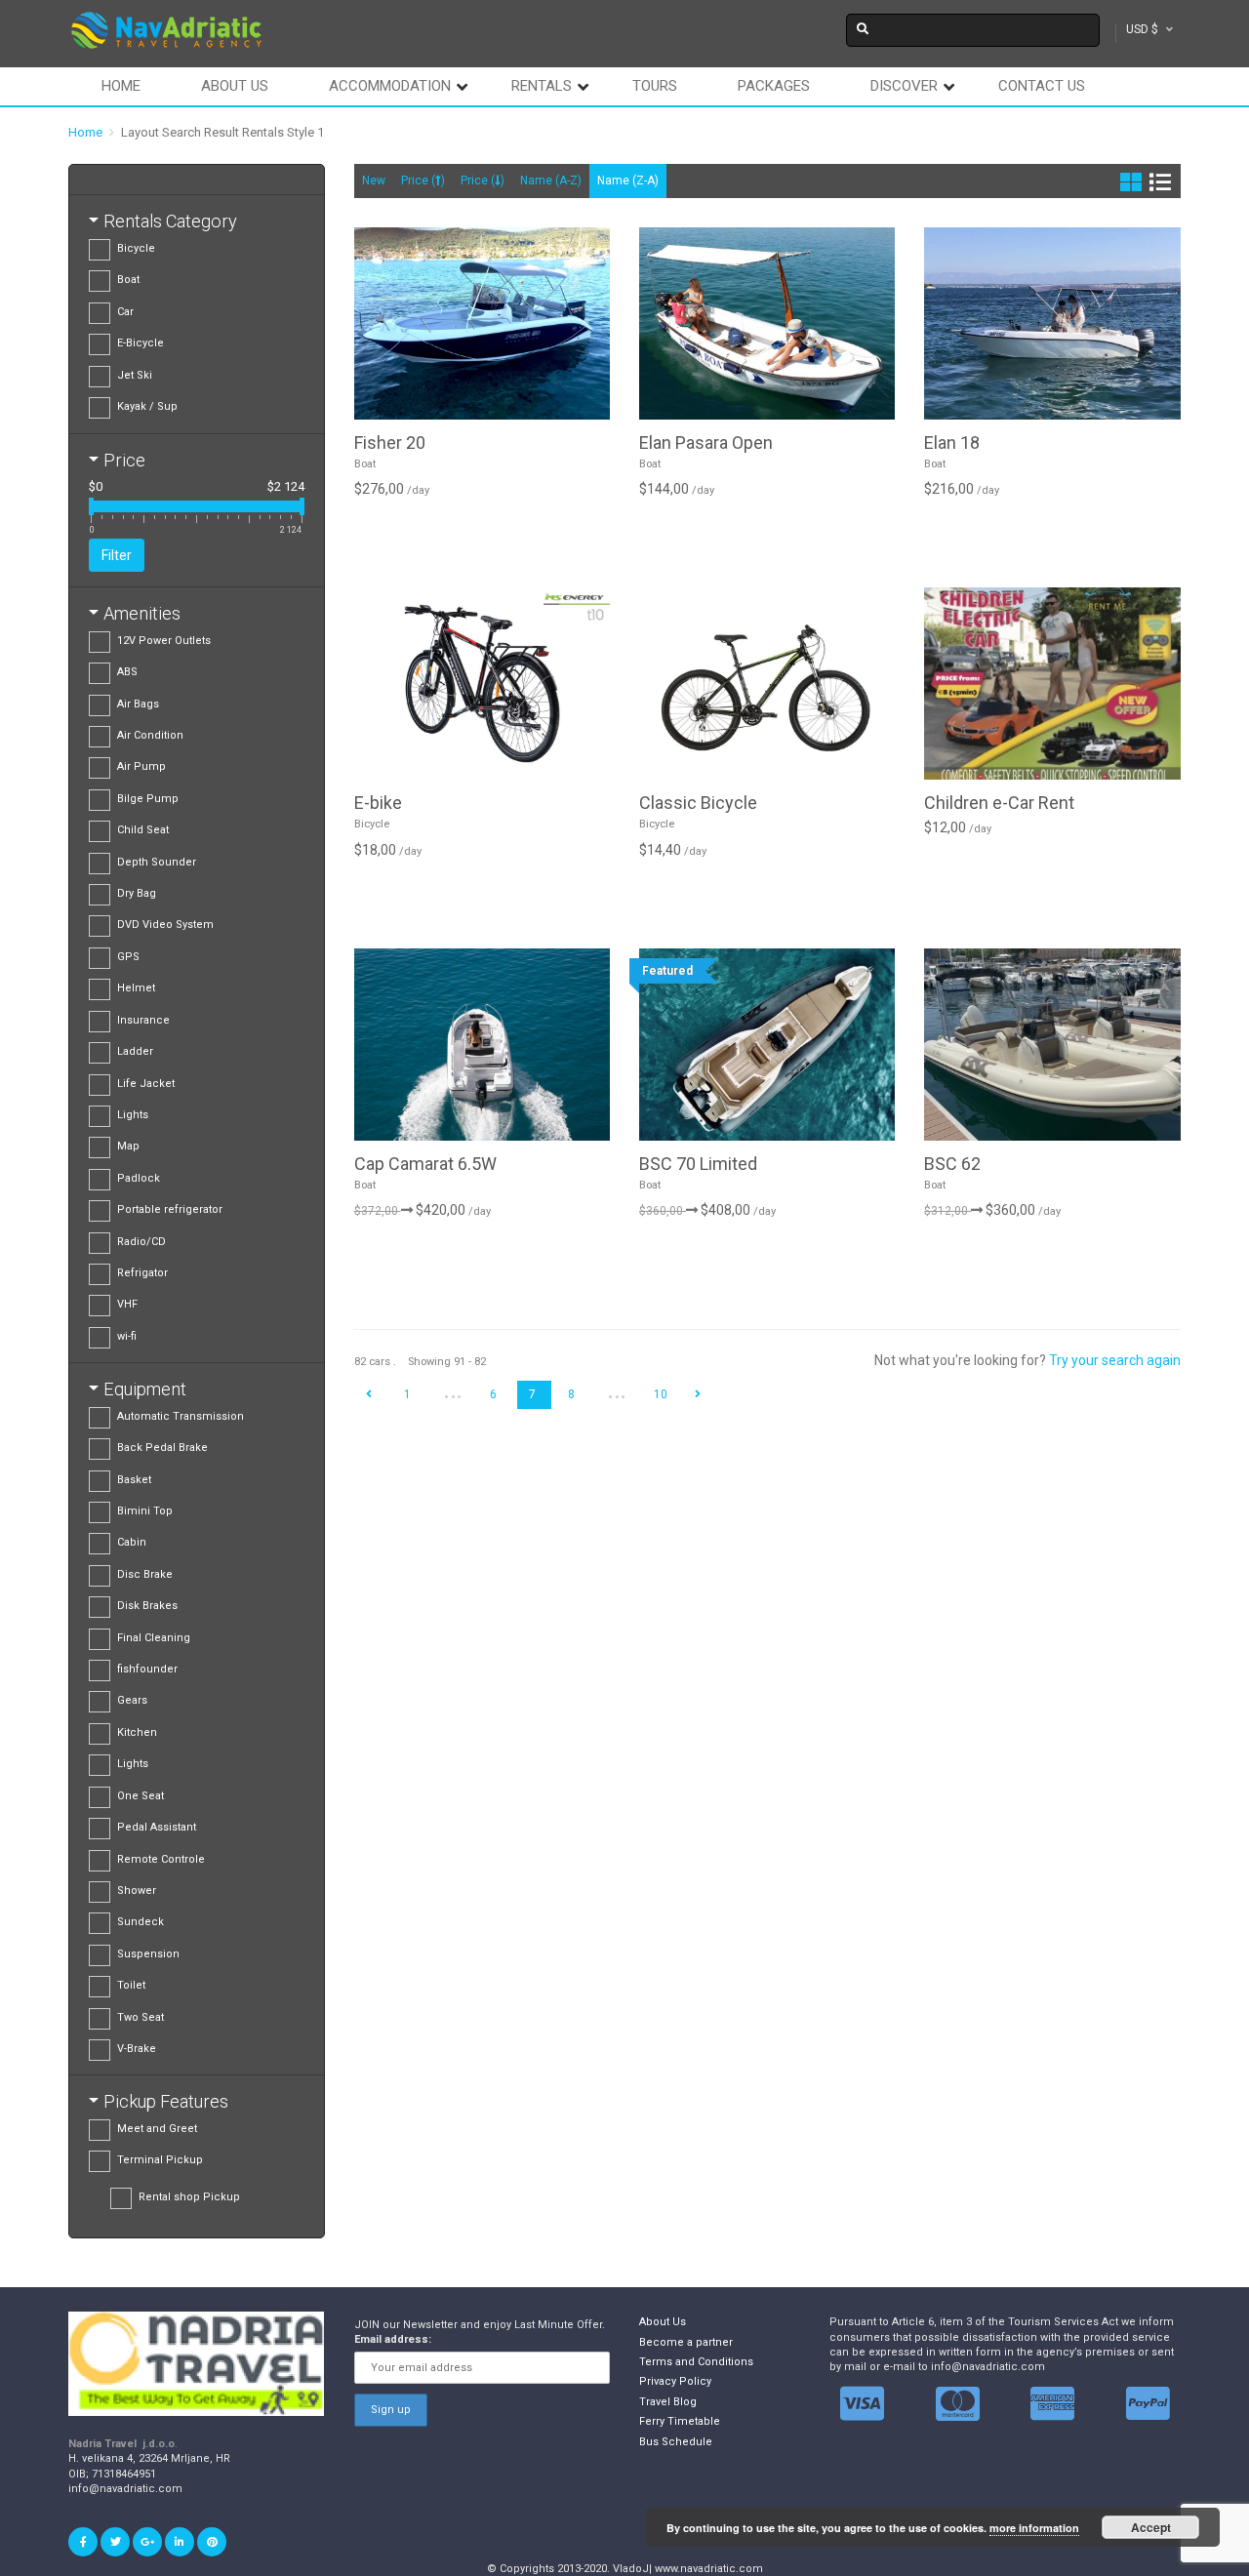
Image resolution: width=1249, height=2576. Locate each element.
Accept (1151, 2527)
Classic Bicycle (698, 803)
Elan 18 (952, 443)
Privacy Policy (675, 2381)
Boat (128, 280)
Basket (134, 1480)
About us (235, 86)
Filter (117, 555)
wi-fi (127, 1336)
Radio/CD (141, 1242)
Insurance (143, 1020)
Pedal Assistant (157, 1827)
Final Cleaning (154, 1638)
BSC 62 (952, 1164)
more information (1034, 2528)
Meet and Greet (157, 2129)
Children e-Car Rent (999, 803)
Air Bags (138, 704)
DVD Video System (165, 925)
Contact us (1042, 86)
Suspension (148, 1954)
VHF (127, 1304)
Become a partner (686, 2342)
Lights (133, 1115)
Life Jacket (146, 1084)
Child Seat (143, 830)
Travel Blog (668, 2402)
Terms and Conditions (696, 2362)
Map (128, 1146)
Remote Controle (161, 1859)
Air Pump (141, 766)
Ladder (135, 1051)
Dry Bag (137, 893)
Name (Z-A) (628, 181)
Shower (137, 1891)
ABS (127, 672)
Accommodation (390, 86)
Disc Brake (145, 1574)
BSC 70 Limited (698, 1164)
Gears (132, 1700)
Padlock (139, 1178)
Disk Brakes (147, 1606)
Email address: (393, 2339)
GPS (128, 957)
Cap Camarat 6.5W (425, 1164)
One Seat (141, 1796)
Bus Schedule (676, 2442)
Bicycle (136, 248)
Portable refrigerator (170, 1209)
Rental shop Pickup (189, 2197)
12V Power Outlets (164, 641)
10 (661, 1394)
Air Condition (150, 735)
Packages (774, 86)
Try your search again (1115, 1360)
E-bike (378, 803)
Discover (904, 86)
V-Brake (137, 2049)
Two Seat (141, 2017)
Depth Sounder (157, 862)
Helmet (136, 988)
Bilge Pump (148, 799)
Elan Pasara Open (706, 443)
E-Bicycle (141, 343)
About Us (663, 2322)
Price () (423, 181)
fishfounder (147, 1669)
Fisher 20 (390, 443)
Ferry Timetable (680, 2421)
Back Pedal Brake (162, 1448)
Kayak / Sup (147, 406)
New (374, 181)
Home (121, 86)
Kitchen (137, 1732)
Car (125, 312)
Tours (655, 86)
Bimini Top (145, 1511)
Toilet (131, 1985)
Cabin (132, 1542)
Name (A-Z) (551, 181)
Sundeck (141, 1922)
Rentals (542, 86)
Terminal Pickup (160, 2160)
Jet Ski (135, 375)
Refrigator (142, 1273)
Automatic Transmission (181, 1416)
